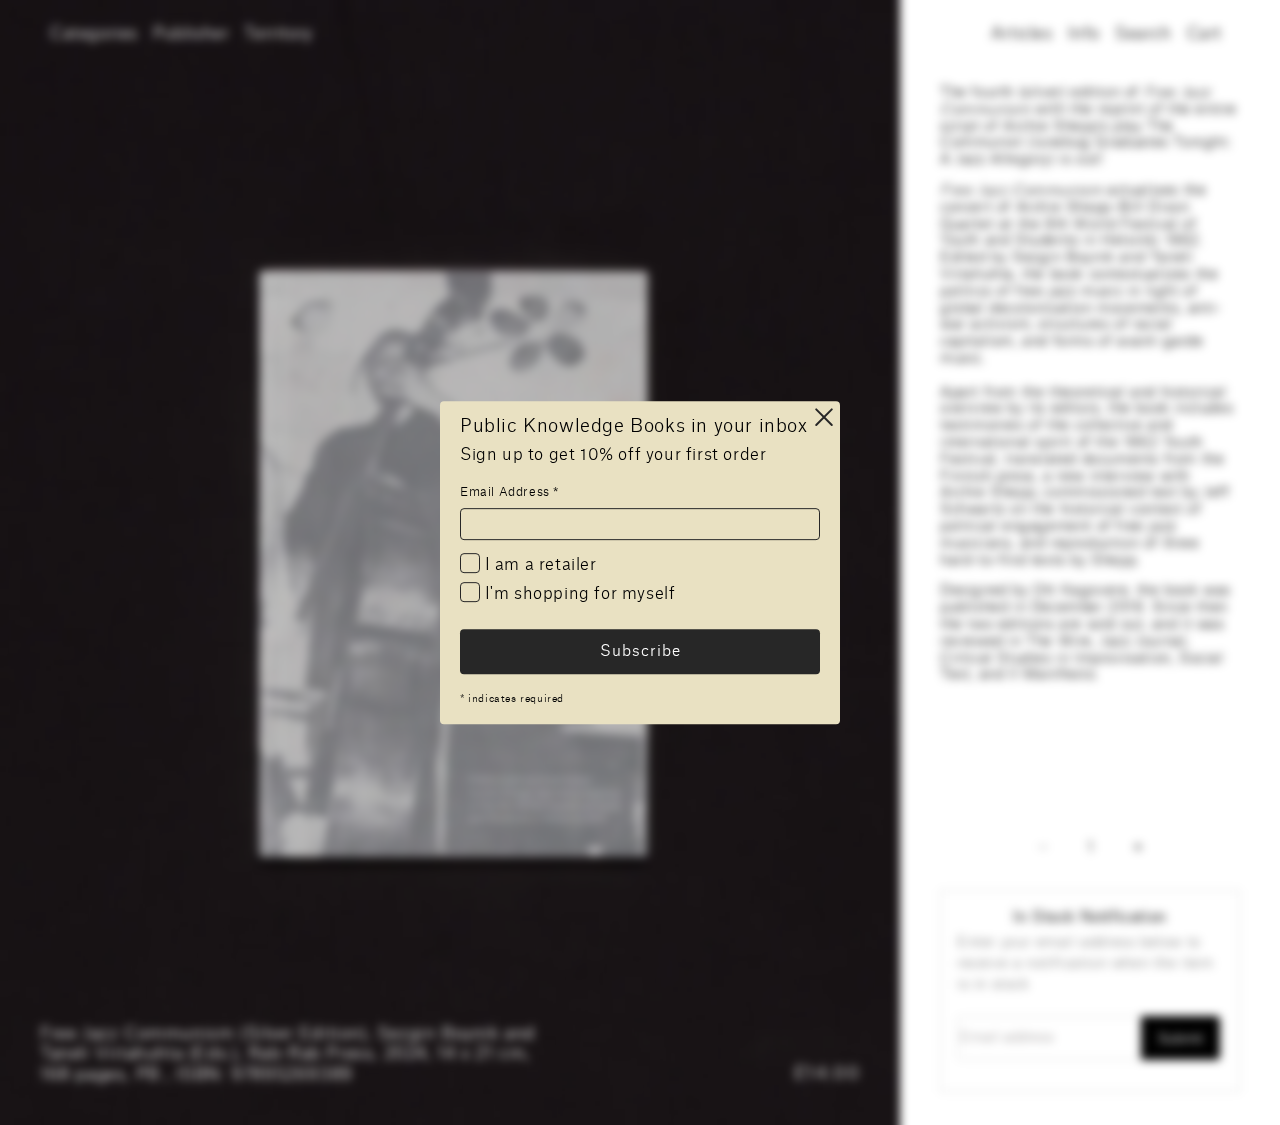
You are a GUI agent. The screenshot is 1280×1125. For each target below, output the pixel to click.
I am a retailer (538, 565)
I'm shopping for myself (577, 595)
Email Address (509, 492)
